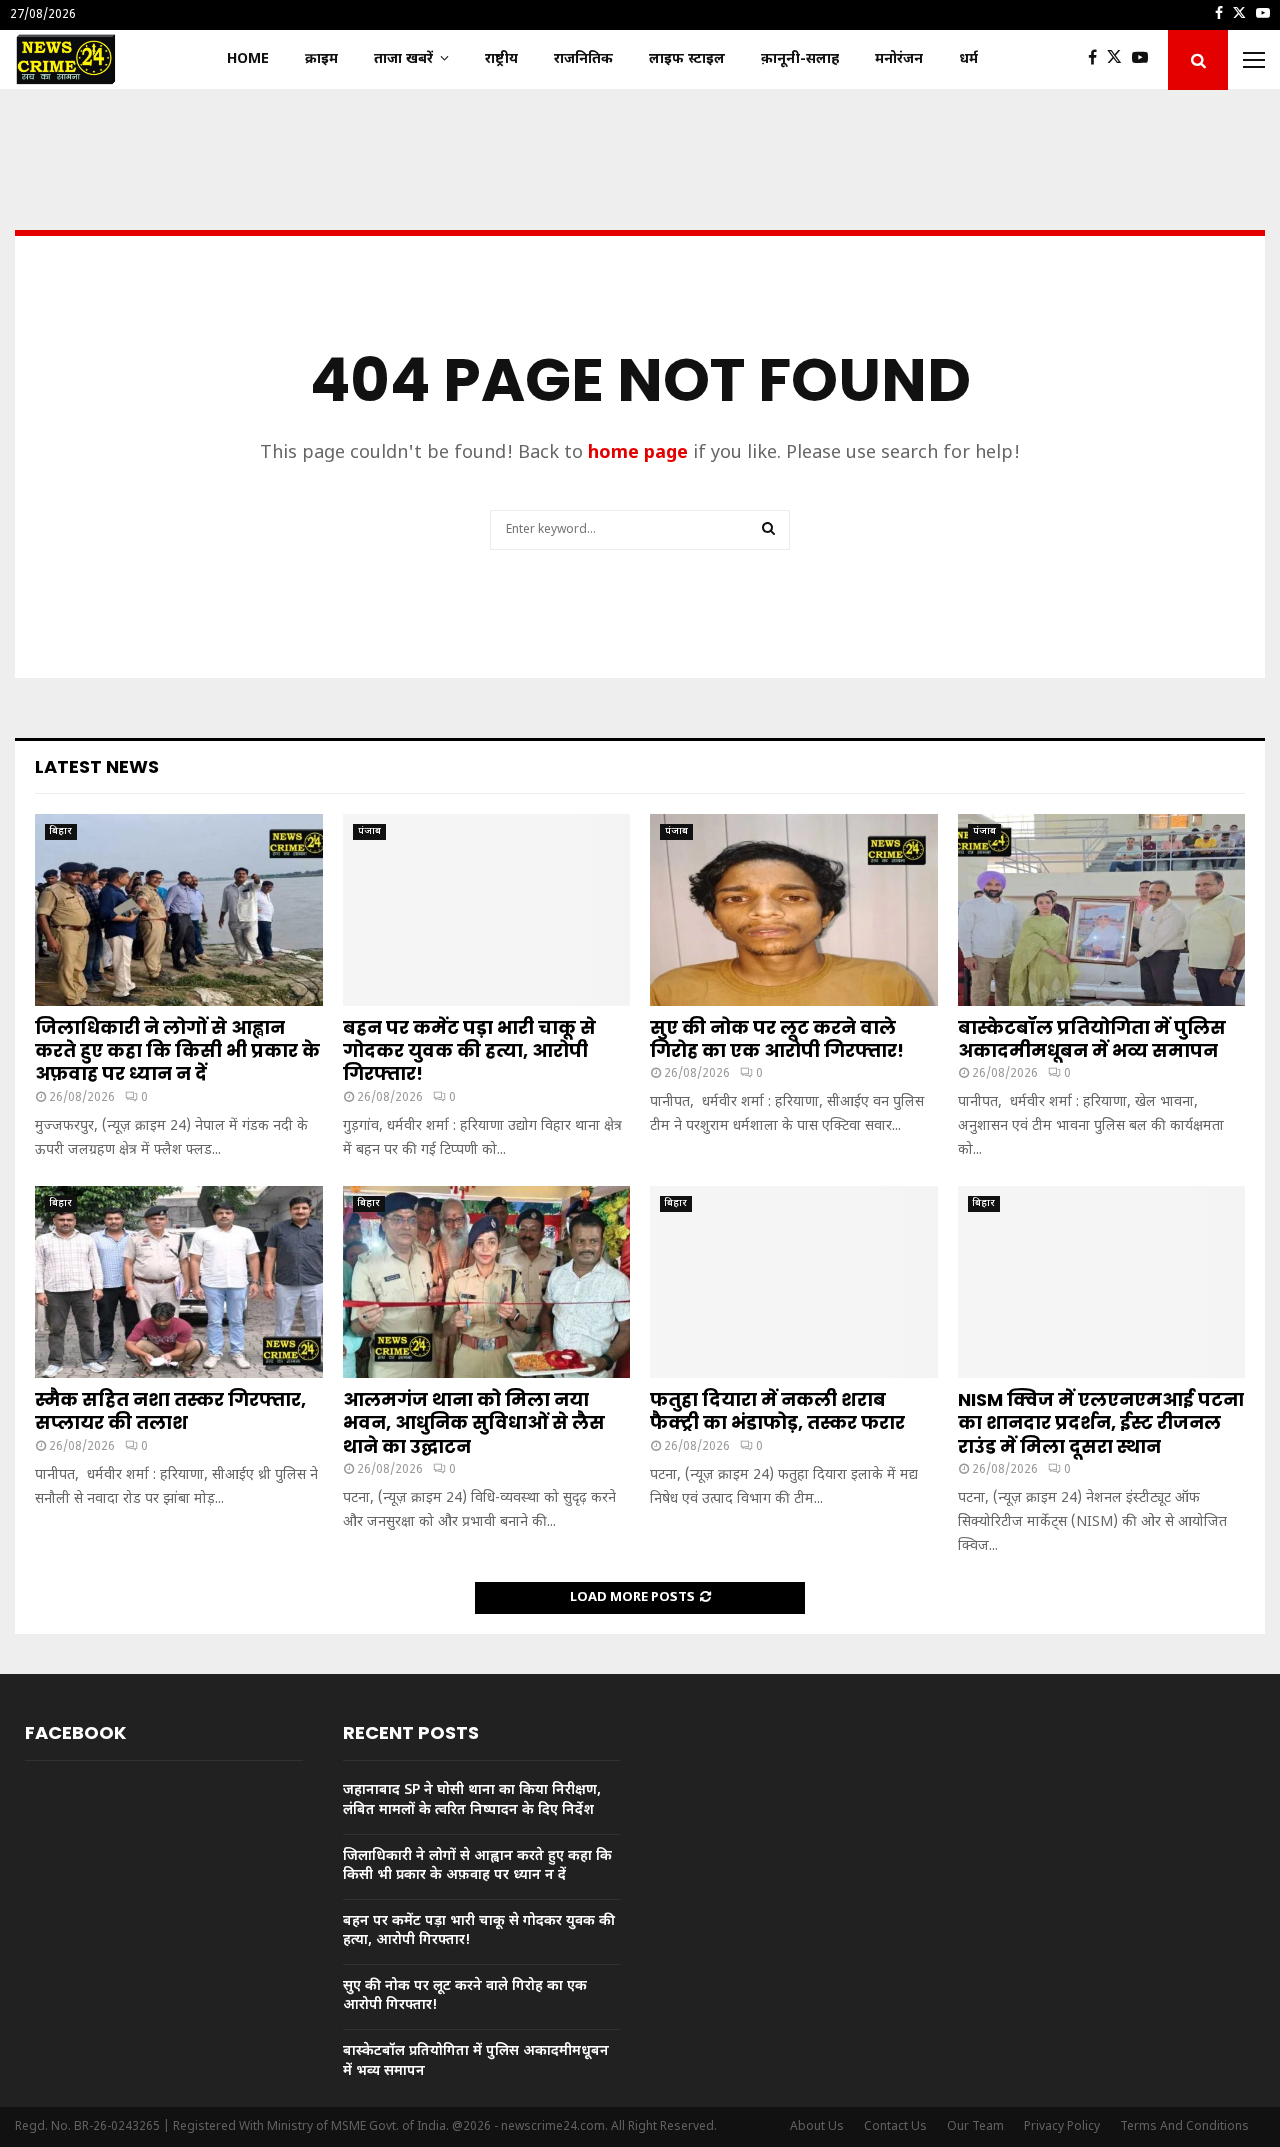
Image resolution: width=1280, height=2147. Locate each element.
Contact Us (895, 2127)
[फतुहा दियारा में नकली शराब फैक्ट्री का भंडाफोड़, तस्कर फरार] (794, 1282)
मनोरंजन (899, 59)
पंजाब (369, 831)
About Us (817, 2127)
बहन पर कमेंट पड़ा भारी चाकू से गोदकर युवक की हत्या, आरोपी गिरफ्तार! (469, 1051)
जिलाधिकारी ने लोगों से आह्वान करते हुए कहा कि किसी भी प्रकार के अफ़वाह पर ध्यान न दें (177, 1051)
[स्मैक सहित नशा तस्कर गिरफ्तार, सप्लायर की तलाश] (179, 1282)
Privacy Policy (1062, 2127)
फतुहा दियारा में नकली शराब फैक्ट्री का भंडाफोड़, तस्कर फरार (777, 1411)
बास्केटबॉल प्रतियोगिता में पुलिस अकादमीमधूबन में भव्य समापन (1092, 1039)
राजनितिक (583, 59)
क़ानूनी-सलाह (800, 59)
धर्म (968, 59)
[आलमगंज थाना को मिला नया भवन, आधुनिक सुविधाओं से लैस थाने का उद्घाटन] (487, 1282)
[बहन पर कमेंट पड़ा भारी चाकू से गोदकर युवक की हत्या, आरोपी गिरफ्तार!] (487, 910)
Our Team (975, 2127)
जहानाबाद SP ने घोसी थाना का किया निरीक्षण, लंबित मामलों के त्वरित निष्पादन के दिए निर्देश (472, 1800)
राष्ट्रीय (501, 59)
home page (638, 453)
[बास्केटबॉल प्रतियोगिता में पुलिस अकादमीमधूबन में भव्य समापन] (1102, 910)
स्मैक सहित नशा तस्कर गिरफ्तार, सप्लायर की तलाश (170, 1411)
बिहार (61, 831)
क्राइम (321, 59)
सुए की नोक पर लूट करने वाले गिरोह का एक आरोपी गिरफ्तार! (777, 1039)
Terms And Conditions (1184, 2127)
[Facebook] (1097, 60)
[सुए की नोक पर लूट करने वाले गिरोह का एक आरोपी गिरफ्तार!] (794, 910)
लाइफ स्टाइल (687, 59)
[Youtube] (1145, 60)
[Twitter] (1119, 60)
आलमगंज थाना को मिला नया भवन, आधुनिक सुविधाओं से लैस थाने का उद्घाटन (474, 1423)
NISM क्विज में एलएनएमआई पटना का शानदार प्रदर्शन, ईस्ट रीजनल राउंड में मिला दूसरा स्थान (1101, 1423)
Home (248, 59)
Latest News (97, 766)
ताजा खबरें (403, 59)
